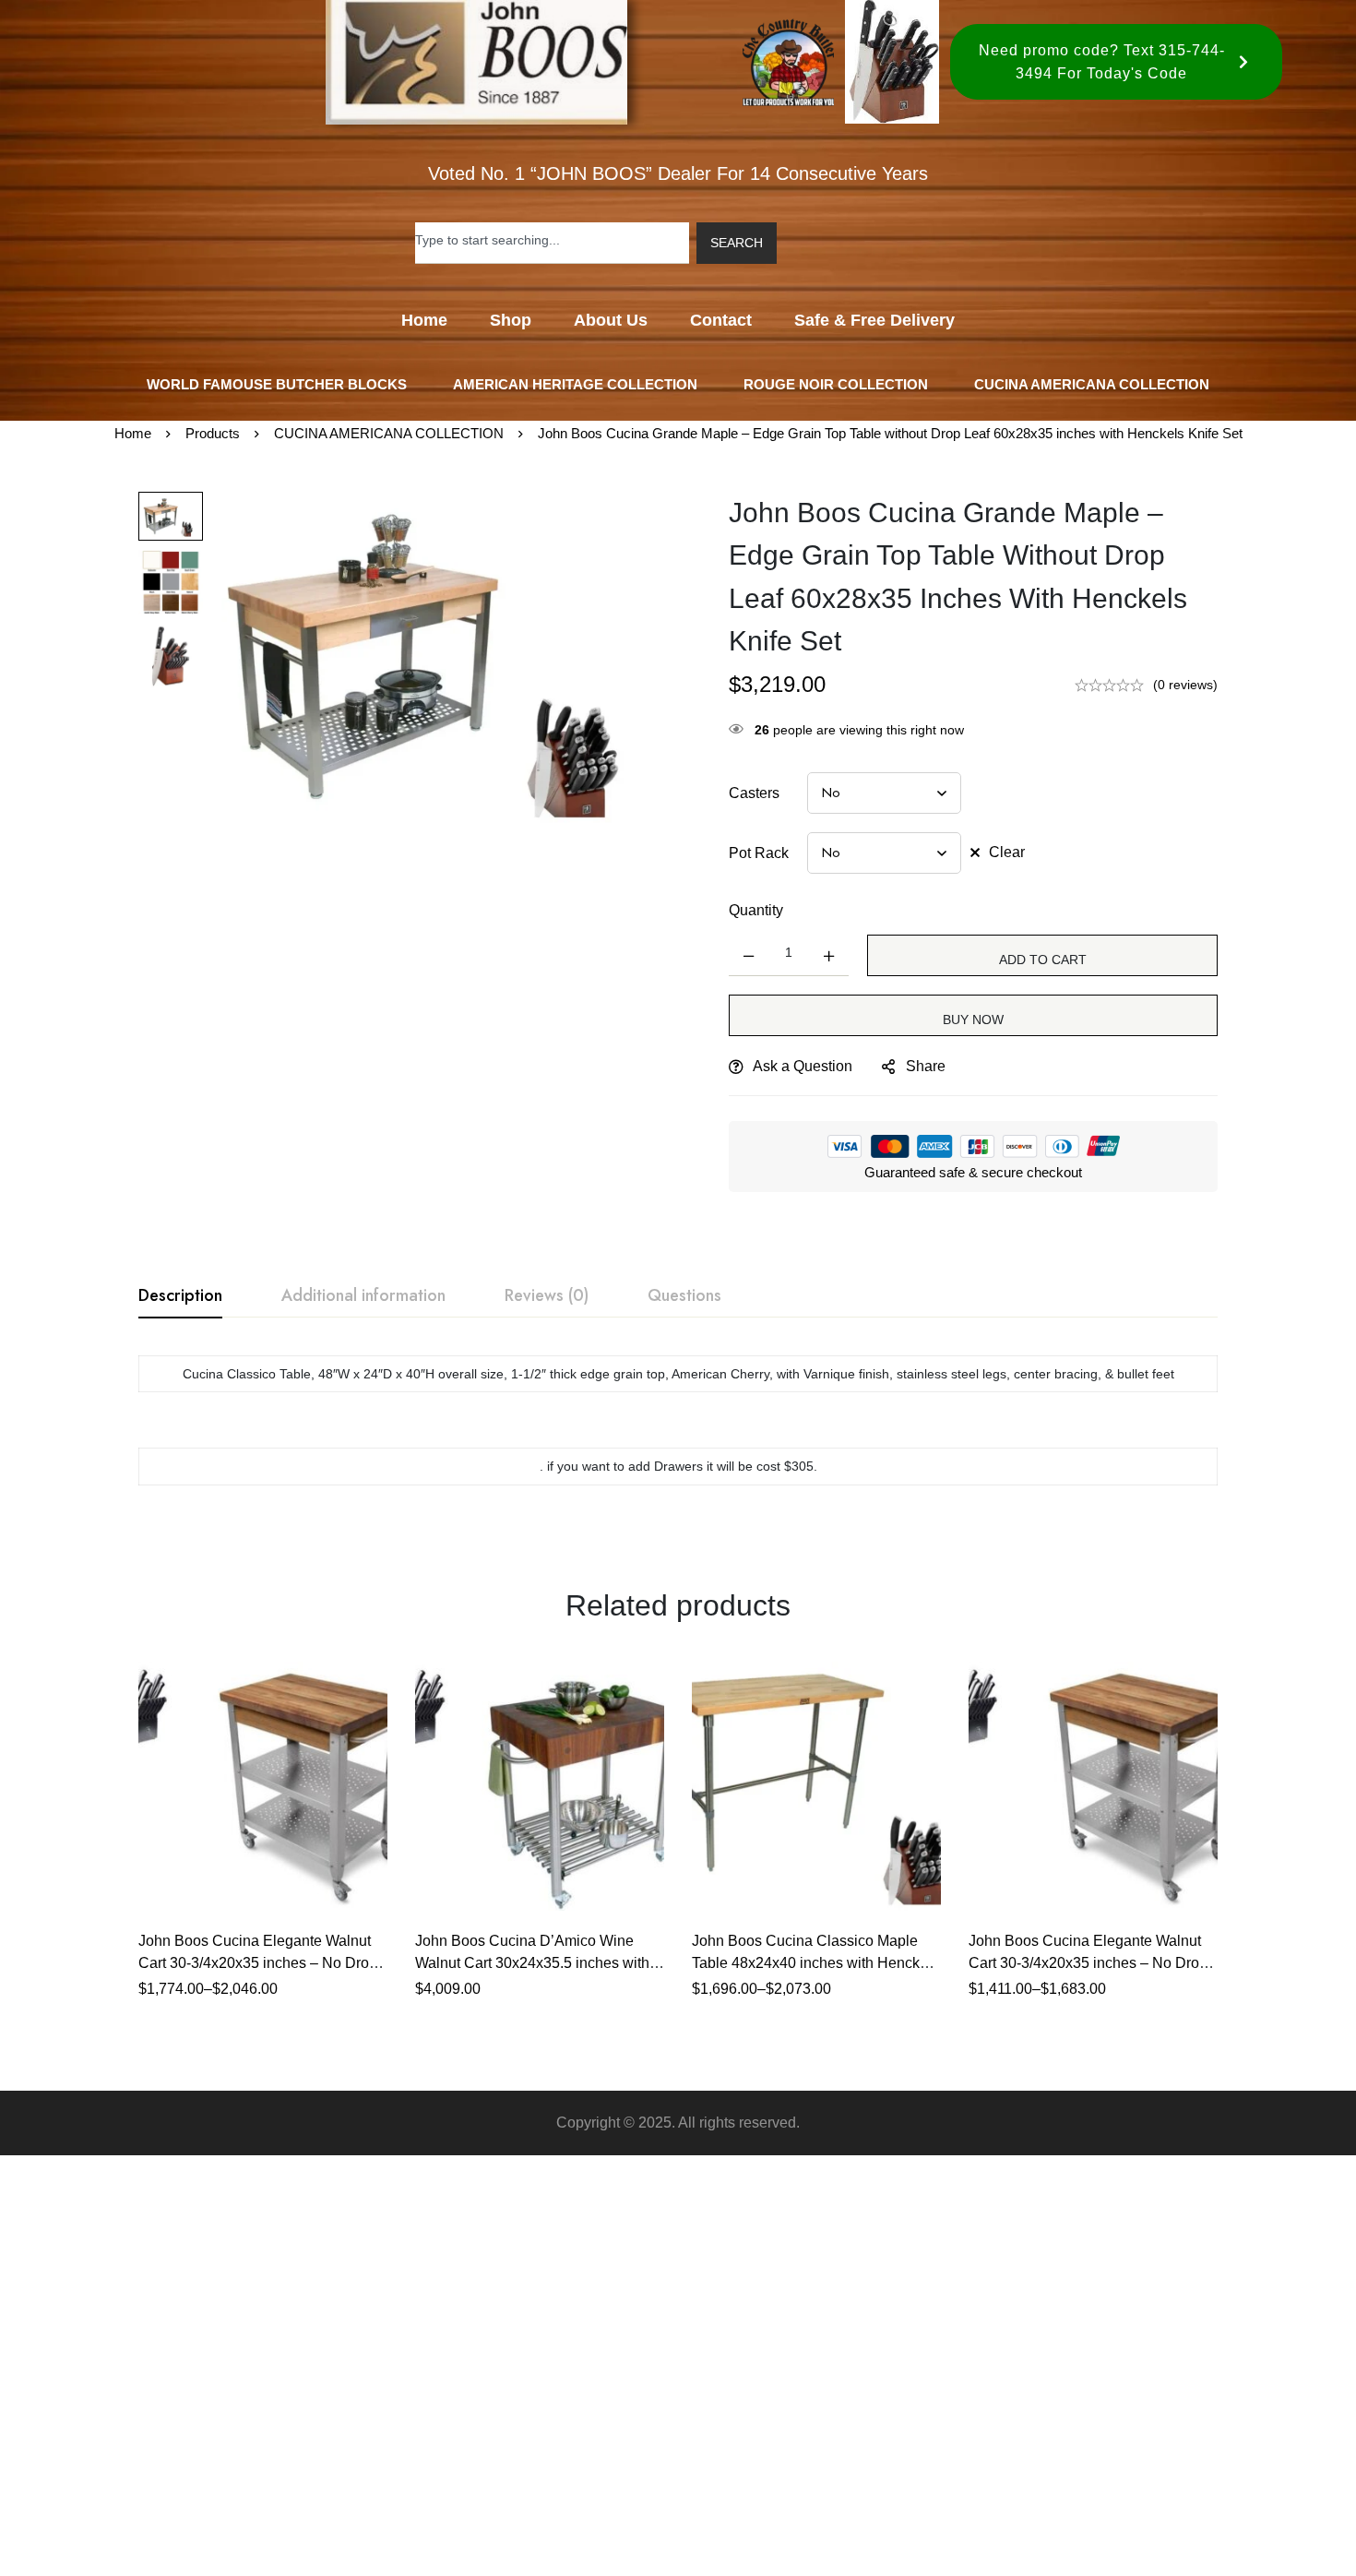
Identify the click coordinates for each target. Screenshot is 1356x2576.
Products (213, 433)
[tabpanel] (678, 1430)
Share (926, 1066)
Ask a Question (803, 1066)
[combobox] (552, 243)
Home (133, 433)
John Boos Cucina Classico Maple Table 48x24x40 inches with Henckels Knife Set (815, 1963)
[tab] (180, 1296)
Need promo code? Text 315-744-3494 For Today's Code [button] (1102, 62)
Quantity (756, 910)
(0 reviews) (1185, 685)
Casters (754, 793)
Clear (1007, 852)
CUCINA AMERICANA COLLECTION (389, 433)
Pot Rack (759, 853)
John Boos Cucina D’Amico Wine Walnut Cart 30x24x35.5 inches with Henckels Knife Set (532, 1963)
